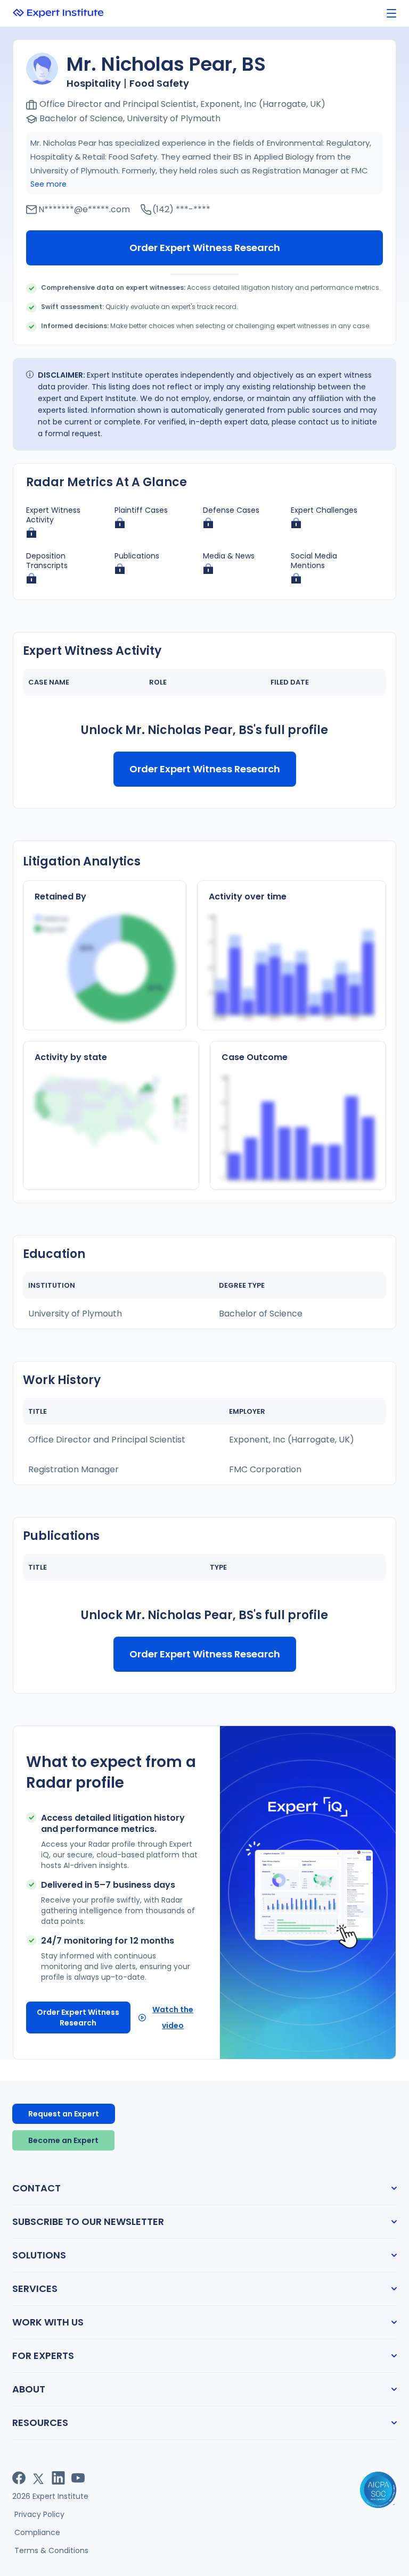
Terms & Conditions (51, 2550)
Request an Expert (64, 2114)
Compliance (37, 2532)
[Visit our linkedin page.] (58, 2478)
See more (48, 184)
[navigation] (391, 14)
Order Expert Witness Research (205, 248)
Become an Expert (63, 2140)
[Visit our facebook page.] (19, 2478)
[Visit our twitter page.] (39, 2478)
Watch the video (173, 2018)
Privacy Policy (39, 2514)
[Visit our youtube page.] (78, 2478)
